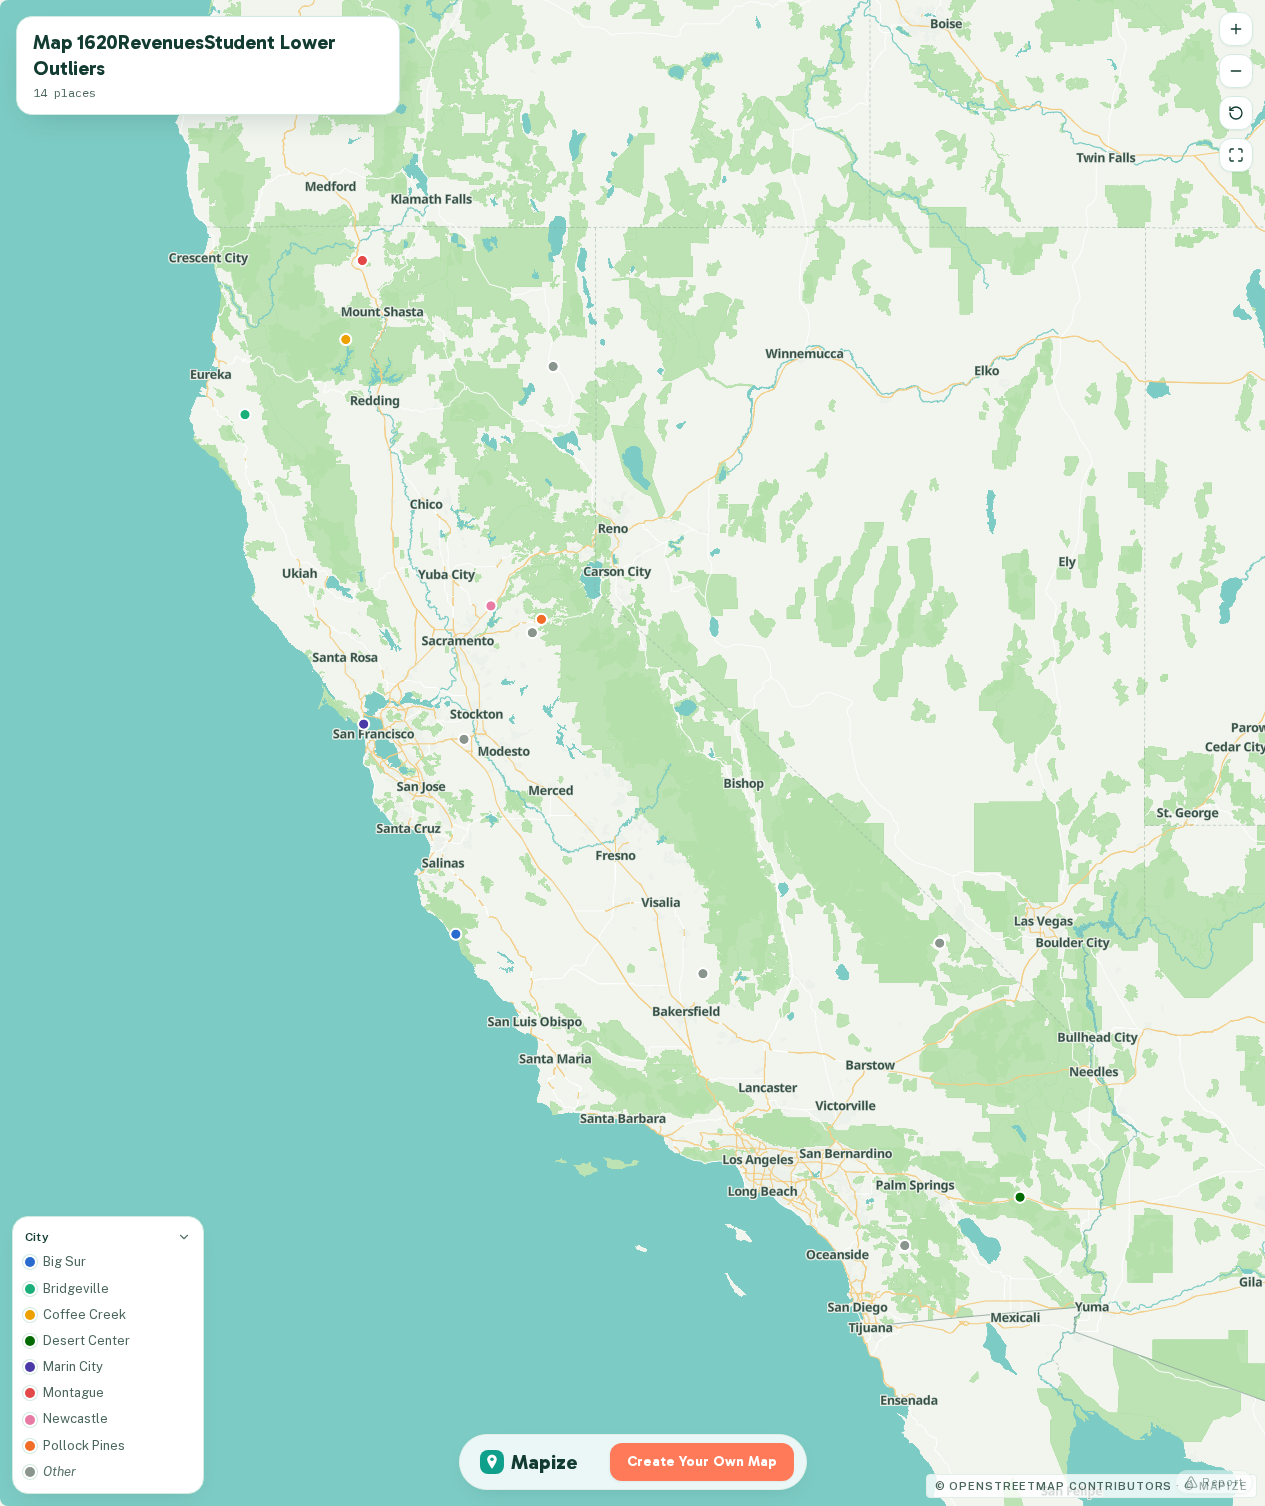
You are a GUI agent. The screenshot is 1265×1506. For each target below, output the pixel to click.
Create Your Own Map (702, 1461)
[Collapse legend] (184, 1237)
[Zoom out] (1236, 71)
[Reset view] (1236, 113)
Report (1223, 1482)
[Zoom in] (1236, 29)
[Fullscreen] (1236, 155)
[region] (632, 753)
